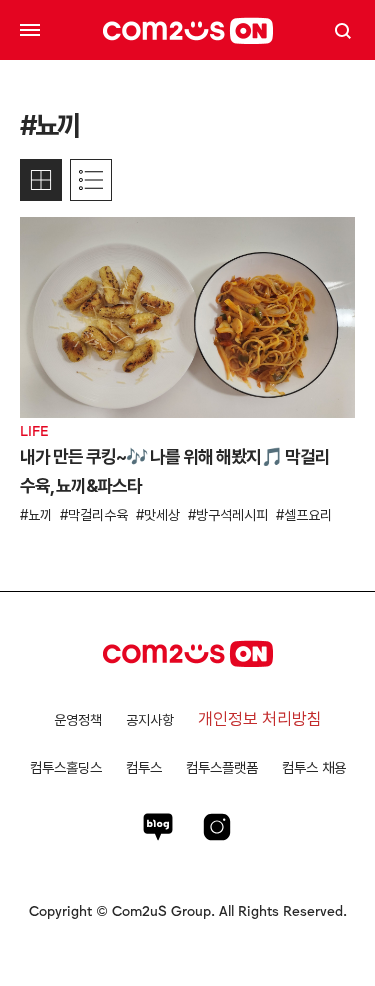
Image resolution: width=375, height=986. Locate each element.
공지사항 (150, 720)
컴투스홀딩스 (66, 767)
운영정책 (78, 720)
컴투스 (144, 767)
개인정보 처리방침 (260, 719)
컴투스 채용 (314, 767)
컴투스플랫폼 (222, 767)
